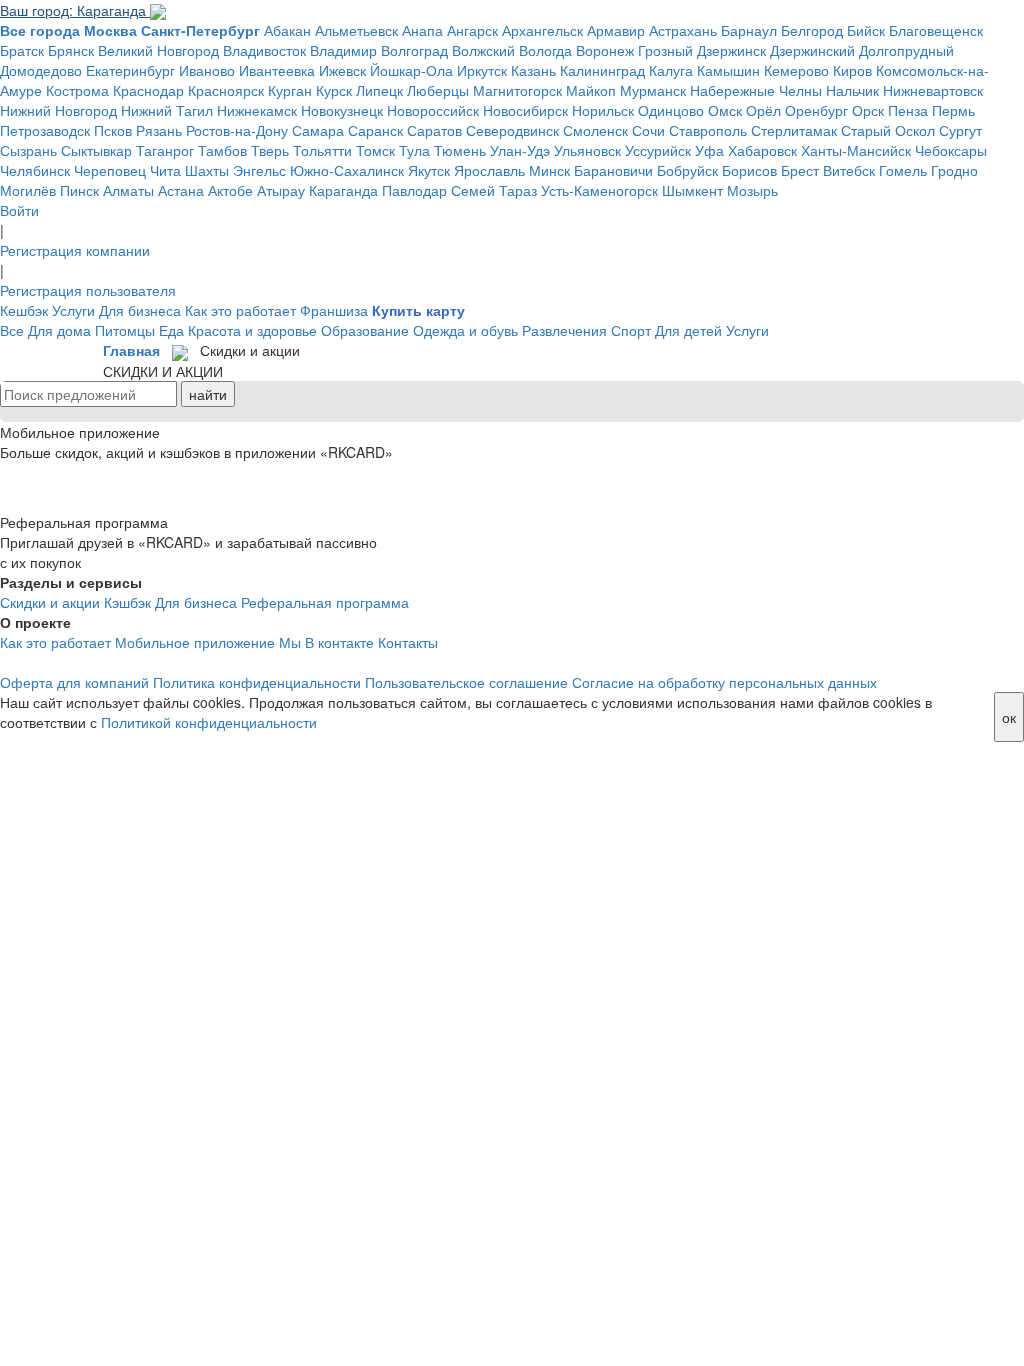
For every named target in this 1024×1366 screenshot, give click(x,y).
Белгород (812, 30)
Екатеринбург (130, 70)
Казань (533, 70)
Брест (800, 170)
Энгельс (259, 170)
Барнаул (749, 30)
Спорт (631, 330)
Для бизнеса (140, 310)
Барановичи (613, 170)
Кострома (77, 90)
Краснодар (148, 90)
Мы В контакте (326, 642)
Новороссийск (433, 110)
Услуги (73, 310)
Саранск (375, 130)
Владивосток (264, 50)
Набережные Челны (756, 90)
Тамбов (222, 150)
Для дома (59, 330)
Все (12, 330)
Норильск (603, 110)
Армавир (616, 30)
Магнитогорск (517, 90)
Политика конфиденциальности (257, 682)
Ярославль (489, 170)
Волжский (483, 50)
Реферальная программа (325, 602)
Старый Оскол (888, 130)
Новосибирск (525, 110)
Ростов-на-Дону (237, 130)
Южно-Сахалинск (347, 170)
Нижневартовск (933, 90)
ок (1009, 717)
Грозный (665, 50)
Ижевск (342, 70)
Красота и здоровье (252, 330)
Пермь (953, 110)
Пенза (908, 110)
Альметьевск (356, 30)
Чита (165, 170)
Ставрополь (708, 130)
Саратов (434, 130)
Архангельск (542, 30)
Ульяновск (587, 150)
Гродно (954, 170)
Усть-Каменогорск (599, 190)
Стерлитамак (794, 130)
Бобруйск (687, 170)
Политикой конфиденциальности (209, 722)
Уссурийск (658, 150)
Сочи (648, 130)
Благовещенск (936, 30)
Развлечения (564, 330)
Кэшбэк (127, 602)
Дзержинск (731, 50)
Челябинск (35, 170)
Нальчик (852, 90)
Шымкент (692, 190)
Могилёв (28, 190)
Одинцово (671, 110)
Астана (181, 190)
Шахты (207, 170)
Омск (725, 110)
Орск (868, 110)
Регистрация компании (75, 250)
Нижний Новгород (58, 110)
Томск (375, 150)
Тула (414, 150)
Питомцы (125, 330)
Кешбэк (24, 310)
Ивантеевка (277, 70)
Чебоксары (951, 150)
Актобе (230, 190)
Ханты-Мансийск (856, 150)
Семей (473, 190)
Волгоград (414, 50)
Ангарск (472, 30)
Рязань (159, 130)
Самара (318, 130)
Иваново (207, 70)
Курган (290, 90)
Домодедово (41, 70)
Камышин (728, 70)
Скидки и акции (50, 602)
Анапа (422, 30)
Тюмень (460, 150)
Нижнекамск (257, 110)
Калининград (602, 70)
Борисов (749, 170)
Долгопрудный (906, 50)
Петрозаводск (45, 130)
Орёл (763, 110)
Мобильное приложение (195, 642)
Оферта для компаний (74, 682)
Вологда (545, 50)
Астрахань (683, 30)
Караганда (343, 190)
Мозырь (752, 190)
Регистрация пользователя (88, 290)
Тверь (270, 150)
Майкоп (591, 90)
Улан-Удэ (520, 150)
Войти (19, 210)
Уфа (709, 150)
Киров (852, 70)
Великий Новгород (158, 50)
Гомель (903, 170)
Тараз (518, 190)
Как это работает (240, 310)
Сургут (960, 130)
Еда (171, 330)
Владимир (343, 50)
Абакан (287, 30)
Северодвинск (512, 130)
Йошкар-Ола (411, 70)
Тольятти (322, 150)
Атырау (281, 190)
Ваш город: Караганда (75, 10)
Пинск (79, 190)
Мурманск (653, 90)
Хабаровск (762, 150)
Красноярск (226, 90)
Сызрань (28, 150)
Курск (334, 90)
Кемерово (796, 70)
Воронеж (605, 50)
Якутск (429, 170)
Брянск (71, 50)
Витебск (849, 170)
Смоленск (595, 130)
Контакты (408, 642)
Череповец (110, 170)
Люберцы (438, 90)
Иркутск (482, 70)
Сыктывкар (96, 150)
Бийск (866, 30)
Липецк (379, 90)
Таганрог (165, 150)
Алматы (128, 190)
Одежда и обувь (465, 330)
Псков (113, 130)
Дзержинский (812, 50)
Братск (22, 50)
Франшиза (334, 310)
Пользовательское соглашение (466, 682)
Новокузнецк (342, 110)
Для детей (688, 330)
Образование (365, 330)
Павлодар (414, 190)
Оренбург (816, 110)
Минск (549, 170)
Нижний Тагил (167, 110)
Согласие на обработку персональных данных (724, 682)
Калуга (671, 70)
